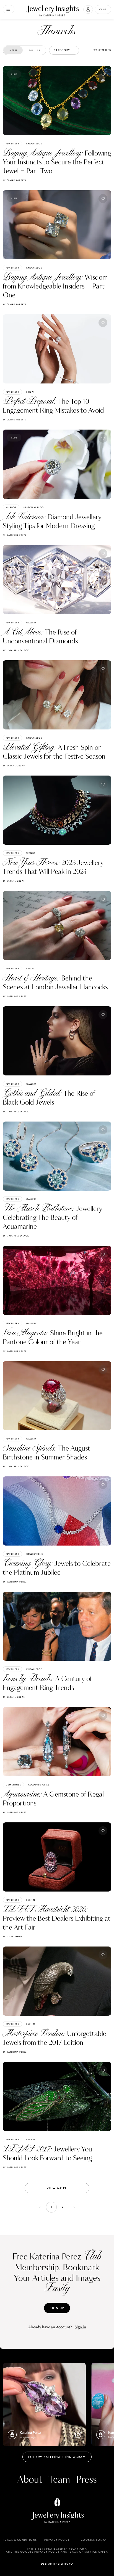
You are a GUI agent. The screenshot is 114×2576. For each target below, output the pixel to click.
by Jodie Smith (12, 1937)
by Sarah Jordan (14, 766)
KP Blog (11, 507)
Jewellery (12, 144)
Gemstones (13, 1785)
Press (86, 2480)
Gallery (31, 623)
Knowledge (34, 144)
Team (59, 2480)
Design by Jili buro (57, 2564)
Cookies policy (94, 2540)
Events (31, 1900)
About (30, 2480)
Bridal (30, 392)
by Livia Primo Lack (16, 650)
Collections (35, 1554)
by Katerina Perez (15, 535)
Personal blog (34, 507)
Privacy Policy (57, 2540)
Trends (31, 853)
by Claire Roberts (14, 180)
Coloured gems (39, 1785)
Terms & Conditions (20, 2540)
